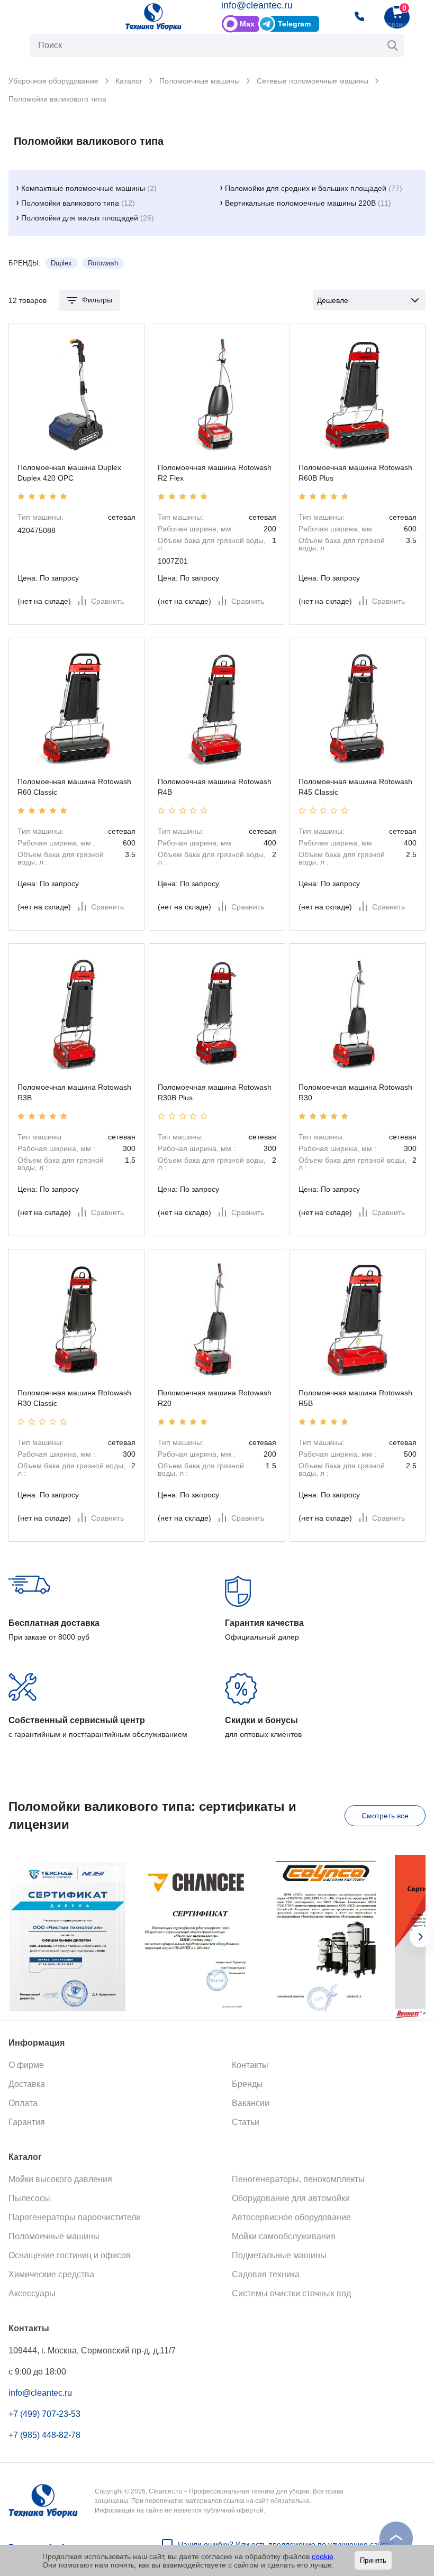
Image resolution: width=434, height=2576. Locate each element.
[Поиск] (393, 45)
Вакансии (251, 2103)
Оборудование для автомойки (291, 2198)
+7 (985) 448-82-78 (44, 2435)
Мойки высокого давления (60, 2179)
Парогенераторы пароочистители (75, 2217)
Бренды (247, 2084)
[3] (42, 496)
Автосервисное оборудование (291, 2217)
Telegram (294, 24)
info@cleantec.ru (257, 5)
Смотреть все (385, 1816)
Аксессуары (32, 2293)
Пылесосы (29, 2198)
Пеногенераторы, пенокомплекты (298, 2179)
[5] (64, 496)
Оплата (23, 2103)
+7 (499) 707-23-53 (44, 2414)
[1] (21, 496)
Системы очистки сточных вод (291, 2293)
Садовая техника (266, 2274)
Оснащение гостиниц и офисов (70, 2255)
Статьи (246, 2122)
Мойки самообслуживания (284, 2236)
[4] (53, 496)
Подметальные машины (279, 2255)
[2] (32, 496)
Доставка (27, 2084)
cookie (323, 2556)
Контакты (250, 2065)
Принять (373, 2560)
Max (247, 24)
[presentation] (420, 1937)
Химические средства (51, 2274)
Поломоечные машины (54, 2236)
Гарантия (27, 2122)
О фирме (26, 2065)
